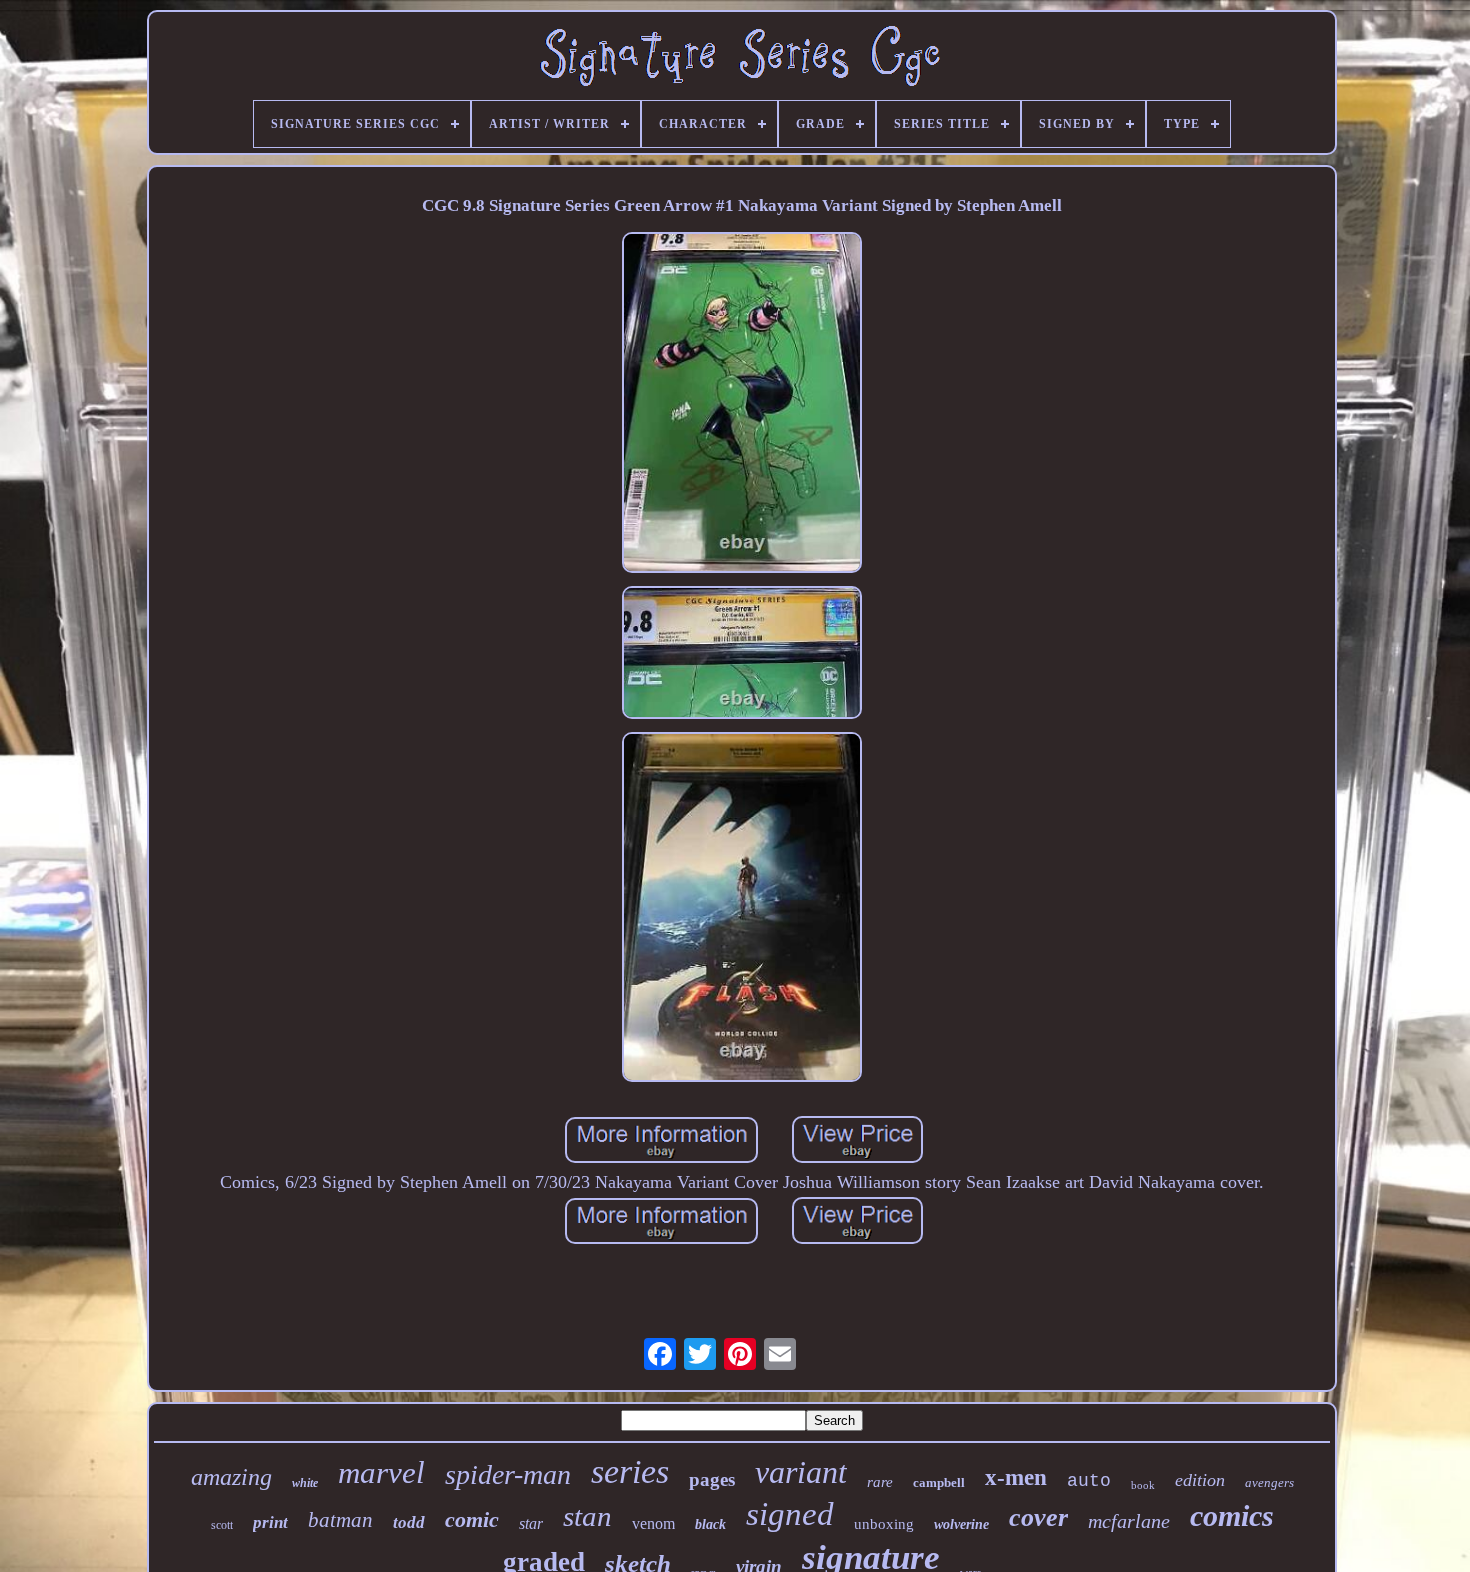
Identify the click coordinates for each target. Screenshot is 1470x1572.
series (630, 1471)
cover (1038, 1517)
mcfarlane (1129, 1521)
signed (790, 1514)
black (710, 1524)
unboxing (884, 1524)
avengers (1269, 1482)
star (531, 1523)
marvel (381, 1472)
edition (1200, 1480)
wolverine (961, 1524)
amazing (231, 1477)
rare (880, 1482)
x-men (1016, 1477)
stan (587, 1516)
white (305, 1483)
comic (472, 1519)
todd (409, 1522)
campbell (939, 1482)
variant (801, 1472)
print (270, 1522)
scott (222, 1525)
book (1143, 1485)
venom (653, 1523)
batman (340, 1520)
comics (1232, 1515)
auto (1089, 1481)
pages (712, 1479)
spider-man (508, 1474)
